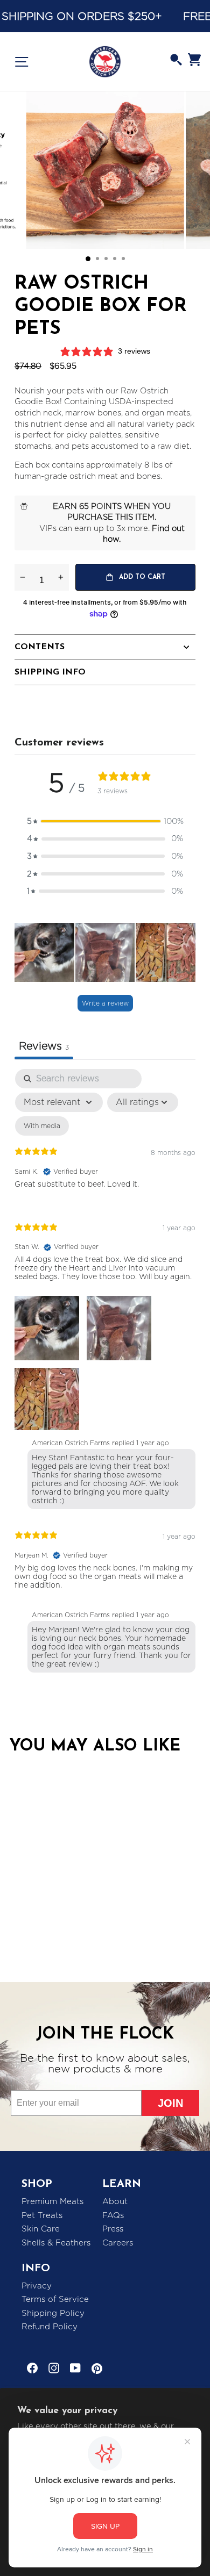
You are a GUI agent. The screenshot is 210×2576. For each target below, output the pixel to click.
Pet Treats (42, 2215)
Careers (118, 2243)
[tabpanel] (105, 1373)
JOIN (170, 2103)
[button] (105, 821)
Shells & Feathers (56, 2243)
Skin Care (41, 2229)
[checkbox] (42, 1126)
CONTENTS (40, 647)
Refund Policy (50, 2327)
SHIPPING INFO (50, 672)
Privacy (37, 2286)
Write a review (105, 1003)
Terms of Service (55, 2299)
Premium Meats (52, 2201)
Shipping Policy (53, 2313)
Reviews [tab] (44, 1046)
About (115, 2201)
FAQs (113, 2215)
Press (113, 2229)
